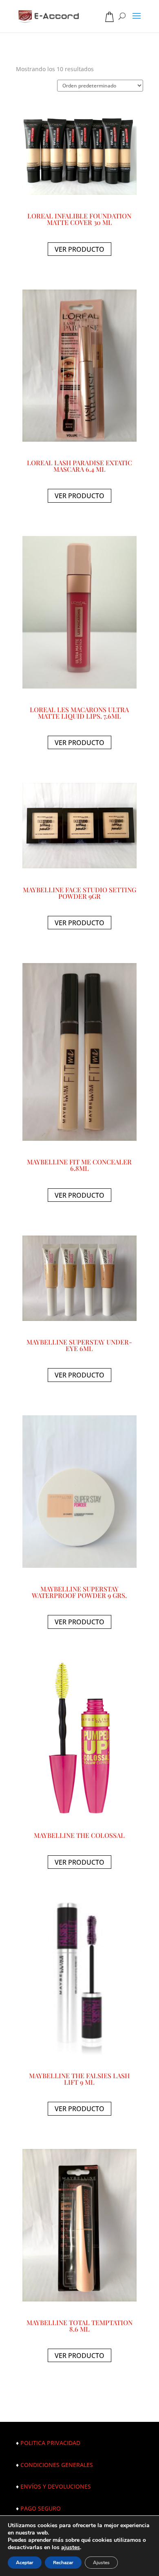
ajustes (71, 2548)
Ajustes (101, 2563)
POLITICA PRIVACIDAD (50, 2443)
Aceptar (25, 2563)
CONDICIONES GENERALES (57, 2465)
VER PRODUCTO (79, 249)
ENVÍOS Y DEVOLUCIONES (56, 2486)
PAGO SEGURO (41, 2508)
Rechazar (63, 2563)
